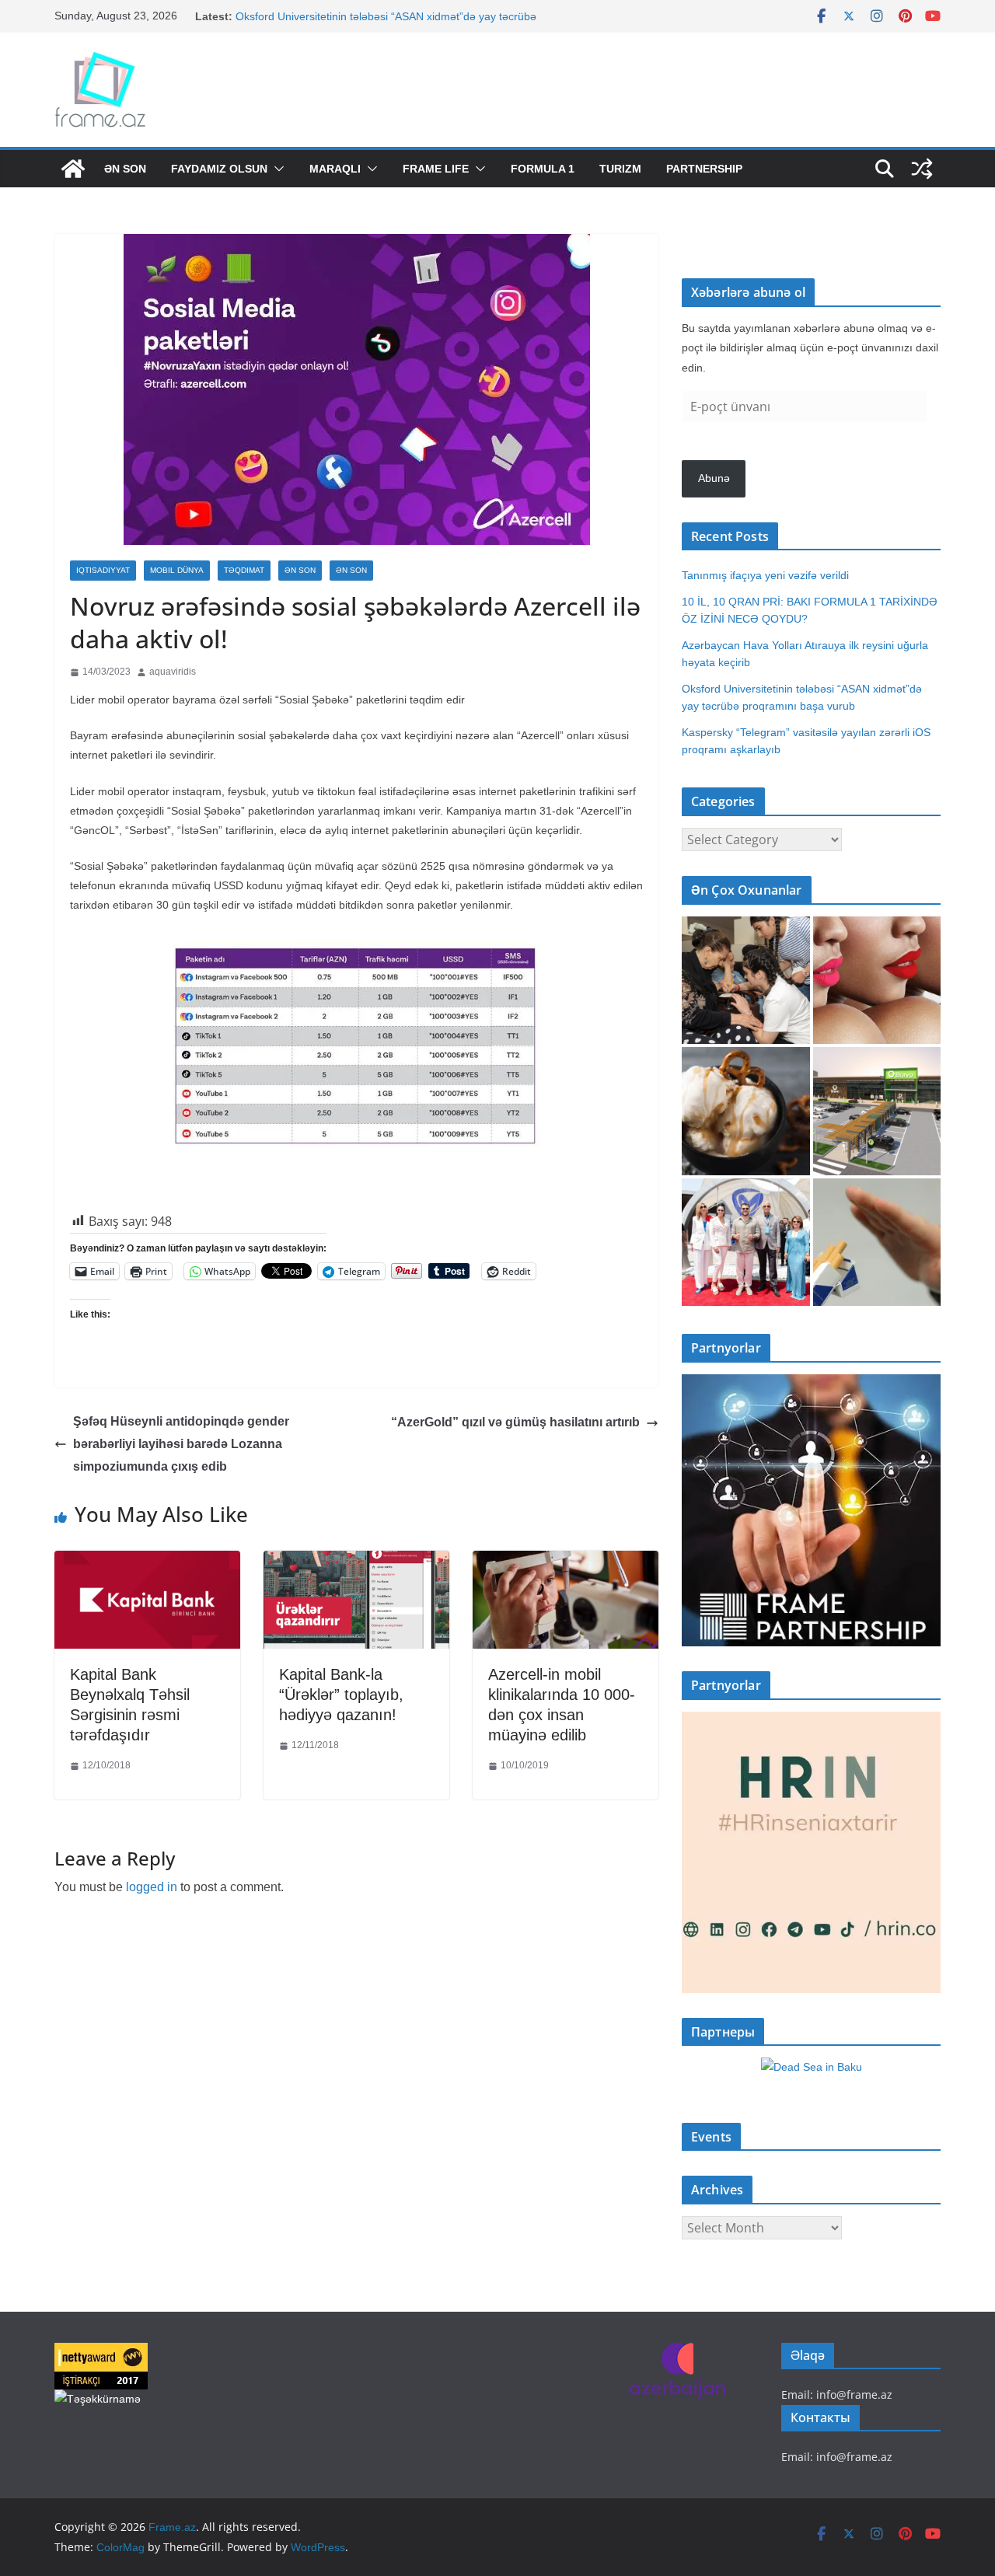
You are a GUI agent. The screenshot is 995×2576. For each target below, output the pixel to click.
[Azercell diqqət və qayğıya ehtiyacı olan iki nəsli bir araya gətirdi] (746, 981)
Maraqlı (335, 169)
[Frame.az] (73, 169)
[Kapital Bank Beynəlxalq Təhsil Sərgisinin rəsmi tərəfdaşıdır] (147, 1562)
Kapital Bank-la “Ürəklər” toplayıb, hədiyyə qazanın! (341, 1695)
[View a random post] (922, 169)
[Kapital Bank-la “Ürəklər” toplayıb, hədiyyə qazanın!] (356, 1562)
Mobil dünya (177, 570)
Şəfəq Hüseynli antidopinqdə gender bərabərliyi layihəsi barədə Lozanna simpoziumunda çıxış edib (181, 1444)
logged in (152, 1887)
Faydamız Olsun (219, 169)
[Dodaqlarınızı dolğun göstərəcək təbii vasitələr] (877, 981)
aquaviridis (173, 672)
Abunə (714, 478)
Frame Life (436, 169)
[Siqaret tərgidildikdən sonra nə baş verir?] (877, 1243)
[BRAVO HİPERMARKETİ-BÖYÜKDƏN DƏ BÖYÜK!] (877, 1111)
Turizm (620, 169)
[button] (276, 169)
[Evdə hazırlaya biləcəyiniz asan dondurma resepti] (746, 1111)
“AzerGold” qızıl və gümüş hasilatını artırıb (515, 1422)
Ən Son (125, 169)
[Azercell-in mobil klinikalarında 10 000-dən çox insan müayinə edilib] (566, 1562)
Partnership (704, 169)
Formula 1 (543, 169)
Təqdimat (244, 570)
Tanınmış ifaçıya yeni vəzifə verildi (765, 575)
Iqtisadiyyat (103, 570)
